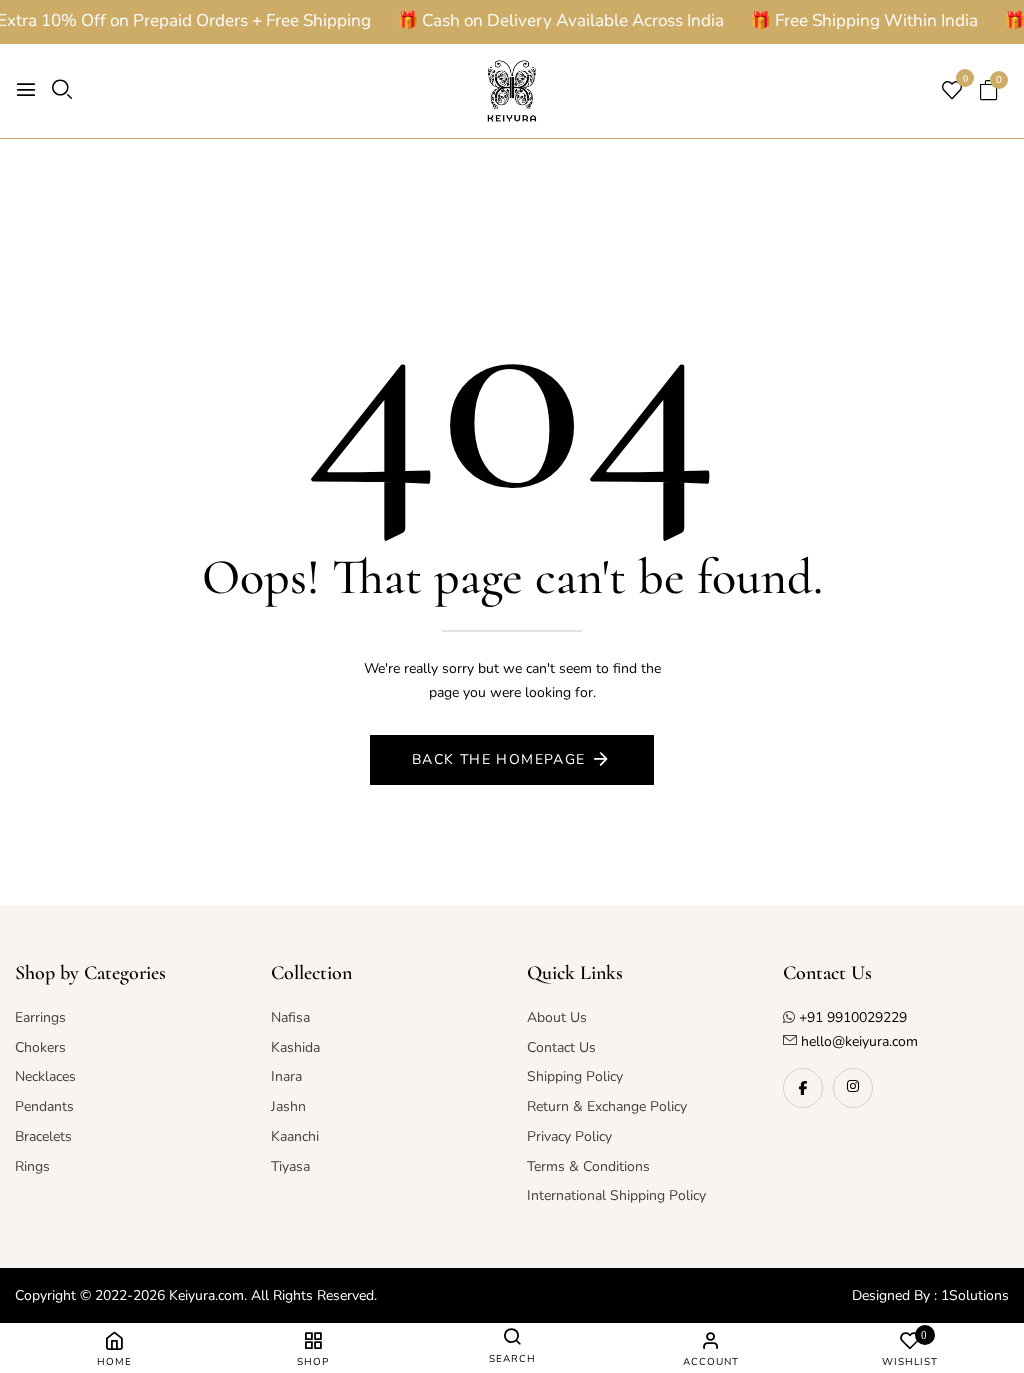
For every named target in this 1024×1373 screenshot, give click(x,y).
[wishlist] (952, 92)
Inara (286, 1076)
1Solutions (975, 1295)
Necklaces (45, 1076)
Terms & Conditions (588, 1166)
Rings (32, 1166)
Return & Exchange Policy (607, 1106)
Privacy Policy (569, 1136)
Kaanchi (295, 1136)
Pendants (44, 1106)
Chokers (40, 1047)
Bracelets (43, 1136)
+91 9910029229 (853, 1017)
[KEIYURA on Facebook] (803, 1088)
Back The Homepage (499, 759)
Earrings (40, 1017)
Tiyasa (290, 1166)
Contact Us (561, 1047)
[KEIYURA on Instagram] (853, 1088)
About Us (557, 1017)
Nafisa (290, 1017)
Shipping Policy (575, 1076)
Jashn (288, 1106)
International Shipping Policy (616, 1195)
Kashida (295, 1047)
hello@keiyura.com (857, 1041)
